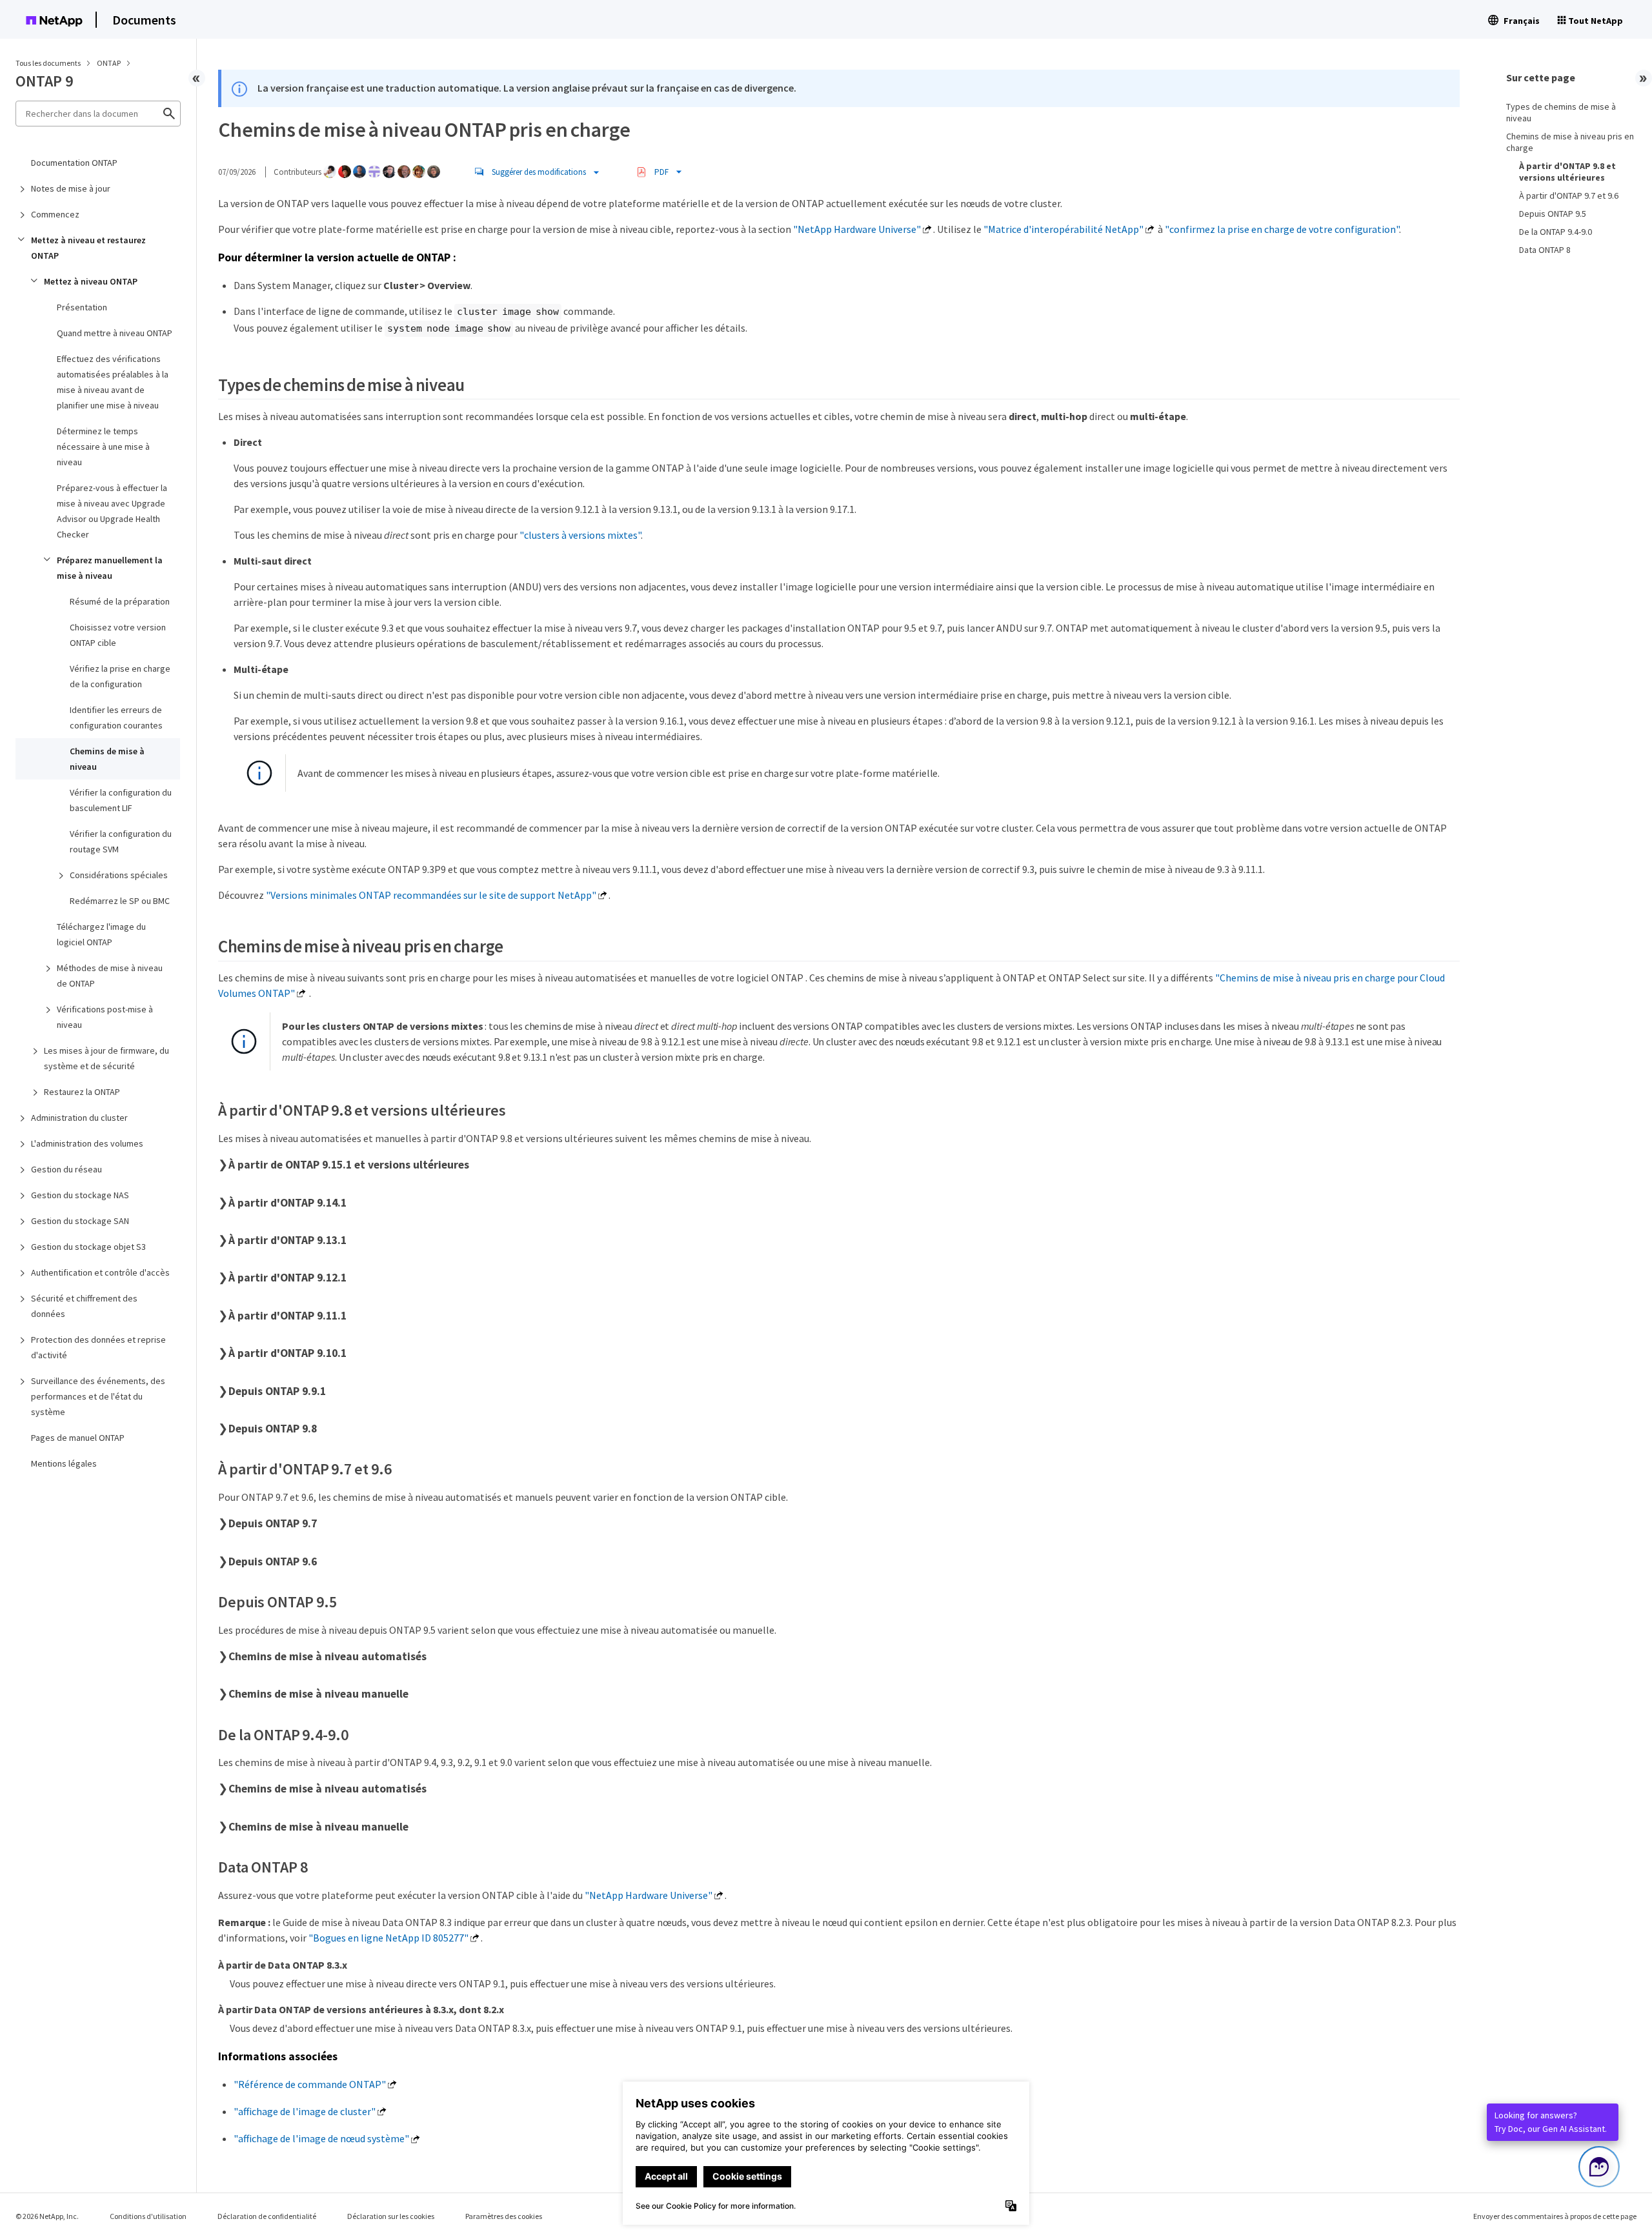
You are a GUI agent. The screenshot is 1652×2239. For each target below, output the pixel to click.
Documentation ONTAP (74, 163)
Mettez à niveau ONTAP (91, 281)
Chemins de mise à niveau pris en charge (1570, 142)
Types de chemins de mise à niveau (1561, 112)
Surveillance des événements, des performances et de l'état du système (98, 1396)
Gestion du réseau (66, 1169)
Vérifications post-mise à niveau (105, 1017)
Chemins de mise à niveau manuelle (318, 1694)
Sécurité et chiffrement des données (84, 1306)
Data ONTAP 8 (1545, 250)
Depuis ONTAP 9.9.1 (277, 1391)
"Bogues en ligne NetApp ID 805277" (388, 1938)
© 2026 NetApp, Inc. (47, 2216)
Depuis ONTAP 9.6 (273, 1561)
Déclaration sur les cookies (391, 2216)
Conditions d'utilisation (148, 2216)
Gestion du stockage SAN (80, 1221)
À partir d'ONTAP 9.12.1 (287, 1278)
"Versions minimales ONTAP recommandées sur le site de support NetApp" (431, 895)
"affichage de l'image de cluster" (305, 2111)
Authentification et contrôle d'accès (100, 1272)
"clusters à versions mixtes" (580, 535)
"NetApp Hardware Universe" (857, 229)
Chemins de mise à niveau (107, 759)
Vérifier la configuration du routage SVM (121, 841)
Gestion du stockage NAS (80, 1195)
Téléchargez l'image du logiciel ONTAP (101, 934)
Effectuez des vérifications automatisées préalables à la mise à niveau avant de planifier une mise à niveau (113, 382)
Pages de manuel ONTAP (78, 1438)
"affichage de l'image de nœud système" (321, 2138)
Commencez (55, 214)
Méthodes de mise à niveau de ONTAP (110, 976)
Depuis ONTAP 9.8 (273, 1429)
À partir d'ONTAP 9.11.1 (287, 1316)
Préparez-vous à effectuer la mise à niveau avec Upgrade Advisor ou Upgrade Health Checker (112, 511)
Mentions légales (64, 1463)
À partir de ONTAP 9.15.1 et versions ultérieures (349, 1165)
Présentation (82, 307)
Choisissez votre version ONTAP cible (118, 635)
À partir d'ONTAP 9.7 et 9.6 (1569, 196)
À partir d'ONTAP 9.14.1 (287, 1203)
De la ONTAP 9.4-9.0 (1556, 232)
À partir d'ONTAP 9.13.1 (287, 1240)
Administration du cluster (79, 1118)
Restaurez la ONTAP (82, 1092)
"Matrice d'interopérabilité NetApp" (1063, 229)
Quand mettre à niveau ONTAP (115, 333)
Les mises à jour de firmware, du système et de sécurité (106, 1058)
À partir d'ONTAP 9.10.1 (287, 1353)
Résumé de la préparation (120, 601)
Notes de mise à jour (71, 188)
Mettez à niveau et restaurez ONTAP (88, 248)
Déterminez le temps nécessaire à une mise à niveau (103, 447)
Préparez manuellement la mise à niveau (110, 568)
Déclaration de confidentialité (267, 2216)
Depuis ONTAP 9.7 (273, 1523)
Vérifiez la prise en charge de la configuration (120, 676)
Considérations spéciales (119, 875)
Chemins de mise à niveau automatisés (327, 1656)
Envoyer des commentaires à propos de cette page (1555, 2216)
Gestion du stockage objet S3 (88, 1247)
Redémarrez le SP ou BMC (120, 901)
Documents (144, 20)
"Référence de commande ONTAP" (310, 2084)
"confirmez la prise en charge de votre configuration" (1282, 229)
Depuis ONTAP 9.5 (1553, 214)
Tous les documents (48, 63)
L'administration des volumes (87, 1143)
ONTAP (109, 63)
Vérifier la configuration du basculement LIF (121, 800)
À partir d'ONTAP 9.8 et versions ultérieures (1567, 172)
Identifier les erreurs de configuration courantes (116, 718)
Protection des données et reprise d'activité (98, 1347)
